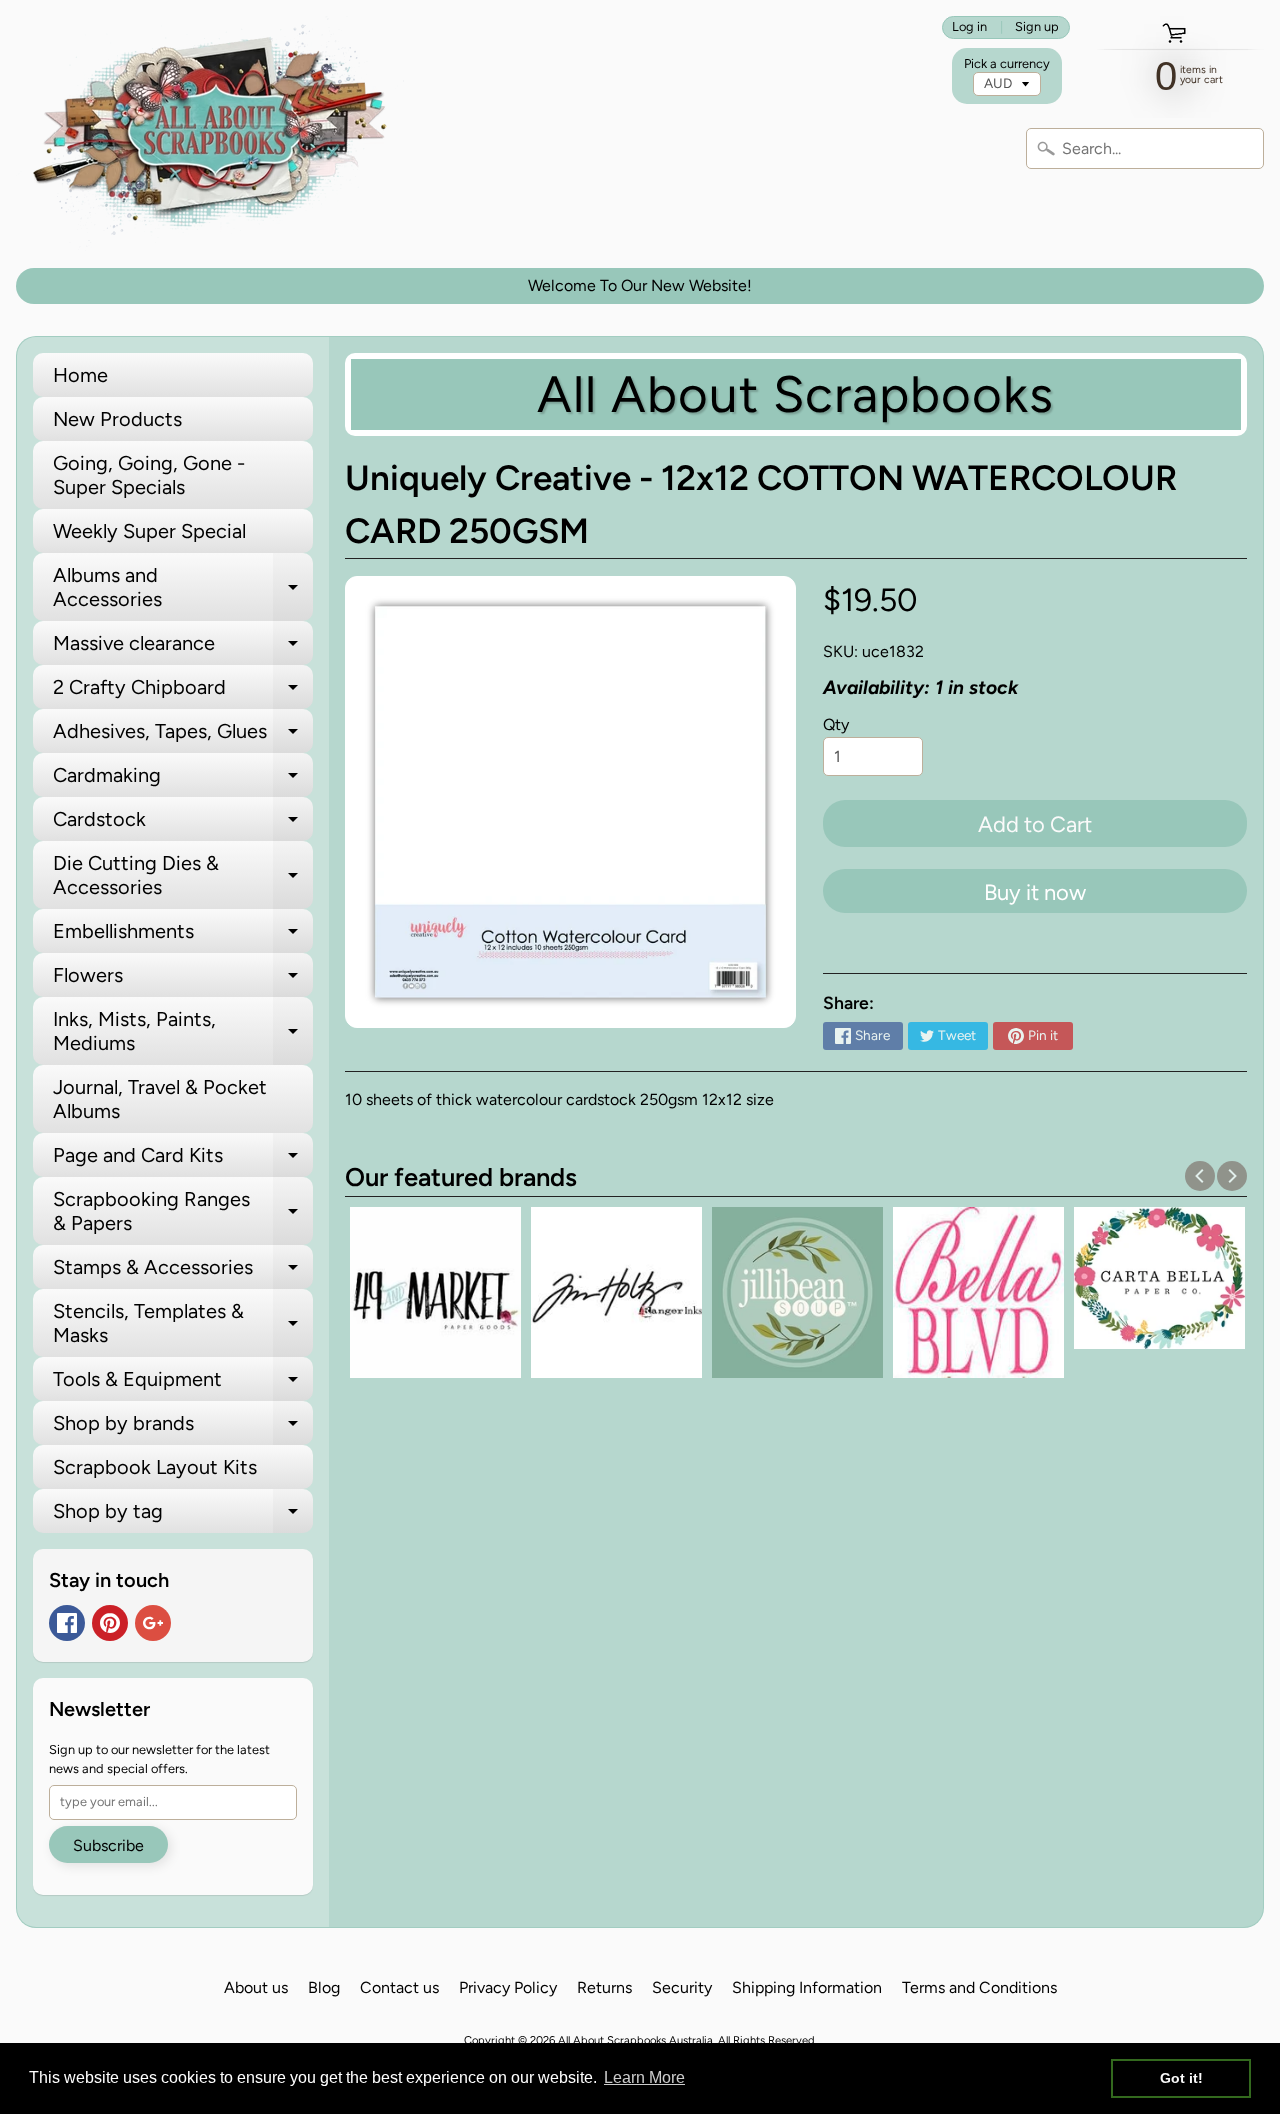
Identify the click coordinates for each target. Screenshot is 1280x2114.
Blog (324, 1987)
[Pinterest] (110, 1623)
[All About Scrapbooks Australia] (216, 134)
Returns (604, 1987)
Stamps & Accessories (183, 1272)
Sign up (1037, 27)
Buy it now (1035, 892)
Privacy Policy (508, 1987)
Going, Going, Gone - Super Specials (149, 475)
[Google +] (153, 1623)
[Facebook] (67, 1623)
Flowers (183, 980)
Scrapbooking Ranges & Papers (183, 1212)
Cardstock (183, 824)
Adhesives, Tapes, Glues (183, 736)
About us (256, 1987)
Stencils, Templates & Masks (183, 1324)
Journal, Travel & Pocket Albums (160, 1099)
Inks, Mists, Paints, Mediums (183, 1032)
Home (80, 375)
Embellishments (183, 936)
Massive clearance (183, 648)
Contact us (399, 1987)
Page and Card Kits (183, 1160)
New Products (117, 419)
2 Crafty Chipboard (183, 692)
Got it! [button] (1181, 2078)
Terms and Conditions (979, 1987)
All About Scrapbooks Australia (635, 2040)
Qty (836, 724)
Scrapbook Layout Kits (155, 1467)
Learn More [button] (644, 2077)
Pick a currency (1007, 63)
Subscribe (108, 1845)
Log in (969, 27)
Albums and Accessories (183, 588)
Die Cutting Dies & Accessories (183, 876)
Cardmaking (183, 780)
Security (682, 1987)
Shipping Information (807, 1987)
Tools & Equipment (183, 1384)
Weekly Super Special (149, 531)
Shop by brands (183, 1428)
